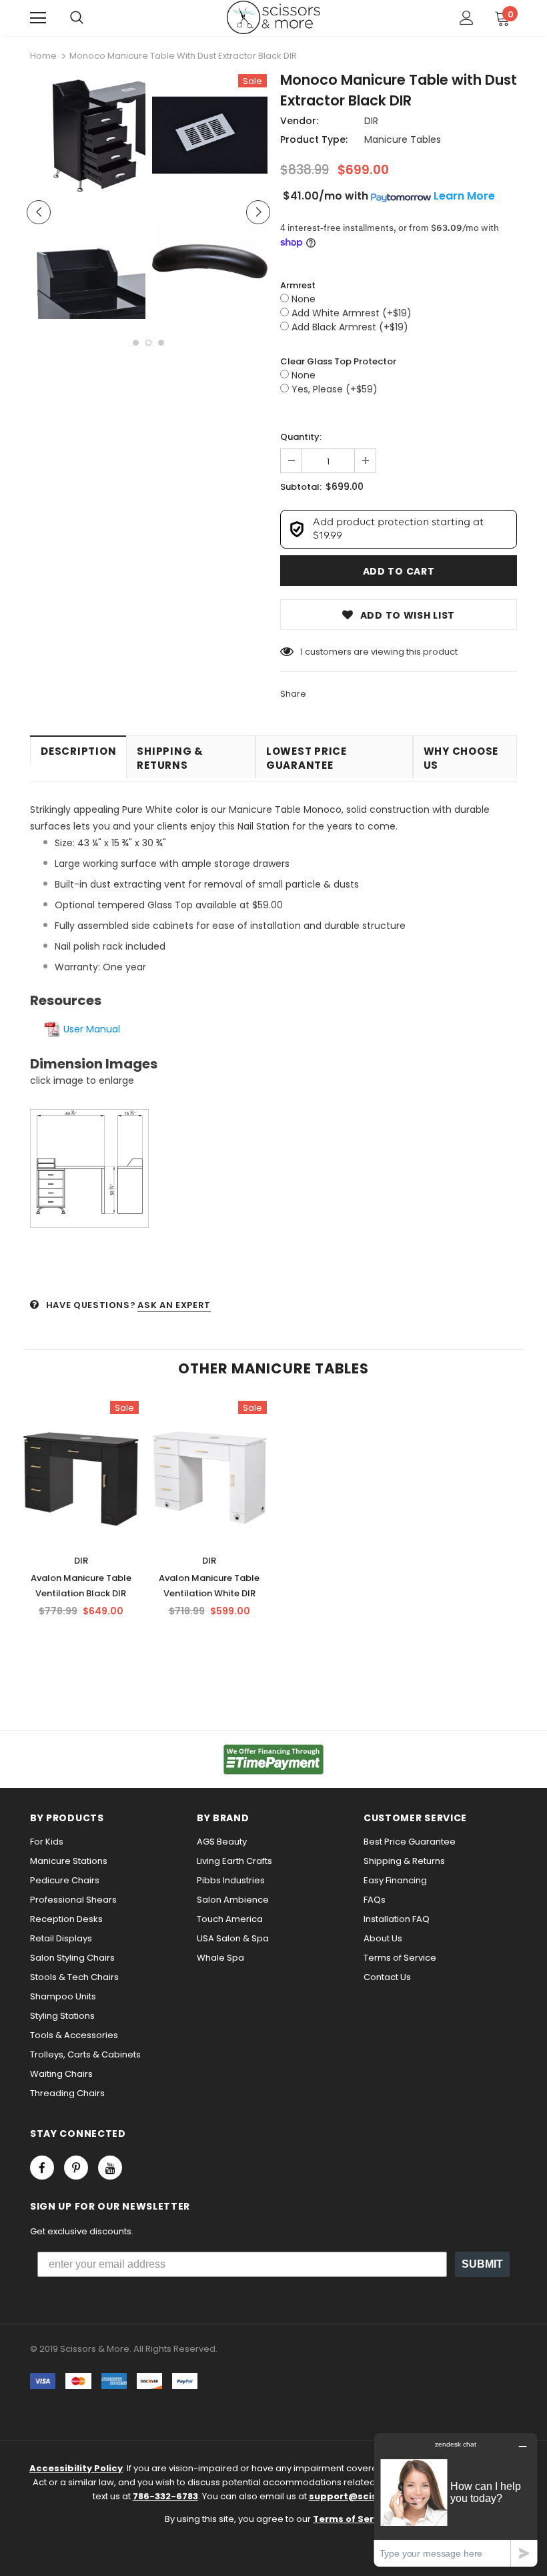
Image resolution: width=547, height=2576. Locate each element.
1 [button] (136, 343)
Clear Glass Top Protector (338, 361)
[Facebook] (42, 2168)
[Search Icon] (77, 18)
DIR (371, 121)
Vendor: (299, 121)
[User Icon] (467, 18)
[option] (88, 200)
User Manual (92, 1029)
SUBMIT (482, 2264)
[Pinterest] (76, 2168)
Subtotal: (301, 487)
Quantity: (301, 437)
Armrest (298, 285)
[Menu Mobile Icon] (38, 18)
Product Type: (314, 139)
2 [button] (148, 343)
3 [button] (161, 343)
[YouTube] (110, 2168)
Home (43, 56)
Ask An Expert (174, 1305)
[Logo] (273, 17)
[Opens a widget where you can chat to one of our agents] (456, 2500)
